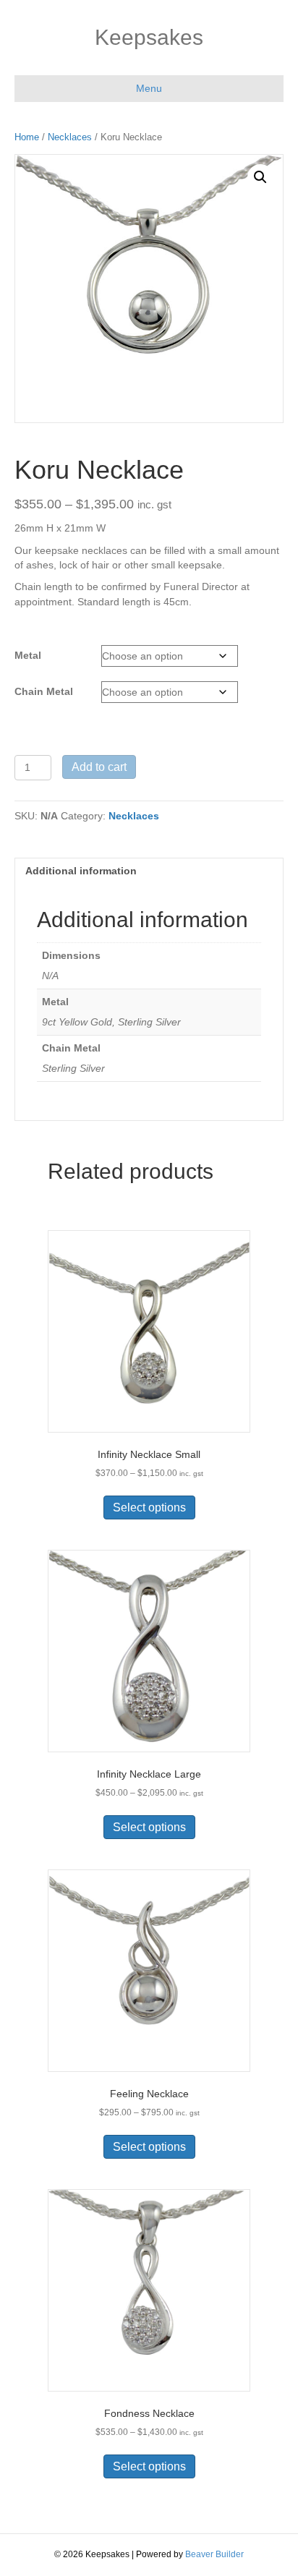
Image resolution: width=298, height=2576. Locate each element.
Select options (149, 1507)
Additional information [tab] (81, 871)
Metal (28, 655)
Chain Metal (44, 691)
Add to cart (99, 767)
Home (27, 137)
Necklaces (70, 137)
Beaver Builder (214, 2554)
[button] (260, 177)
